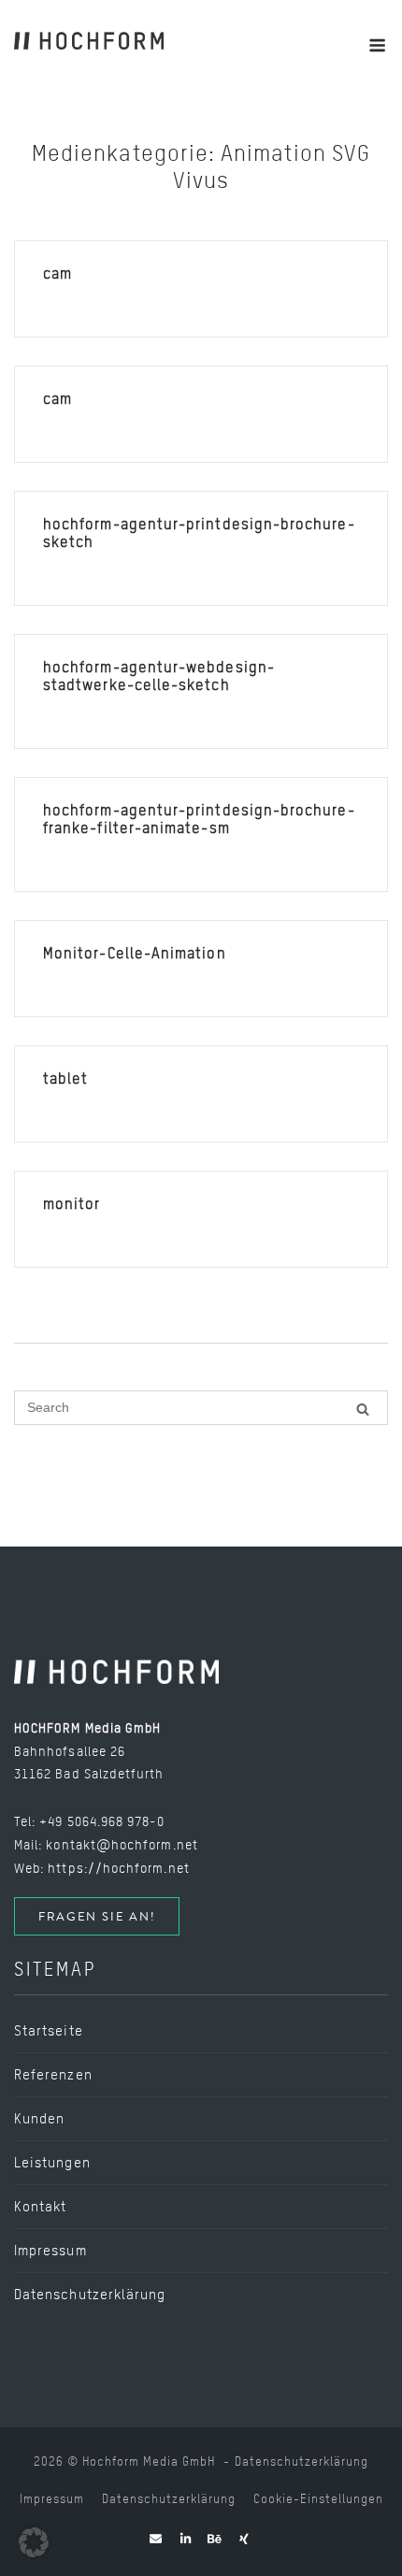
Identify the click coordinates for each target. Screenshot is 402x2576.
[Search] (363, 1409)
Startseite (49, 2031)
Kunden (39, 2119)
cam (57, 273)
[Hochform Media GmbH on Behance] (215, 2540)
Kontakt (41, 2207)
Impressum (50, 2251)
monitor (72, 1204)
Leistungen (52, 2163)
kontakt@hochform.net (122, 1844)
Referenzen (53, 2075)
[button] (34, 2542)
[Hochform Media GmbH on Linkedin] (186, 2540)
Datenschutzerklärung (90, 2295)
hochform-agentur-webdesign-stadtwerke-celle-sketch (159, 676)
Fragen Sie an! (97, 1916)
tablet (65, 1079)
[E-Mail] (156, 2540)
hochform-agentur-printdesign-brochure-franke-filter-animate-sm (199, 819)
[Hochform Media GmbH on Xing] (244, 2540)
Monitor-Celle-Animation (135, 953)
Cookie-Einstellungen (318, 2499)
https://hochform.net (118, 1868)
